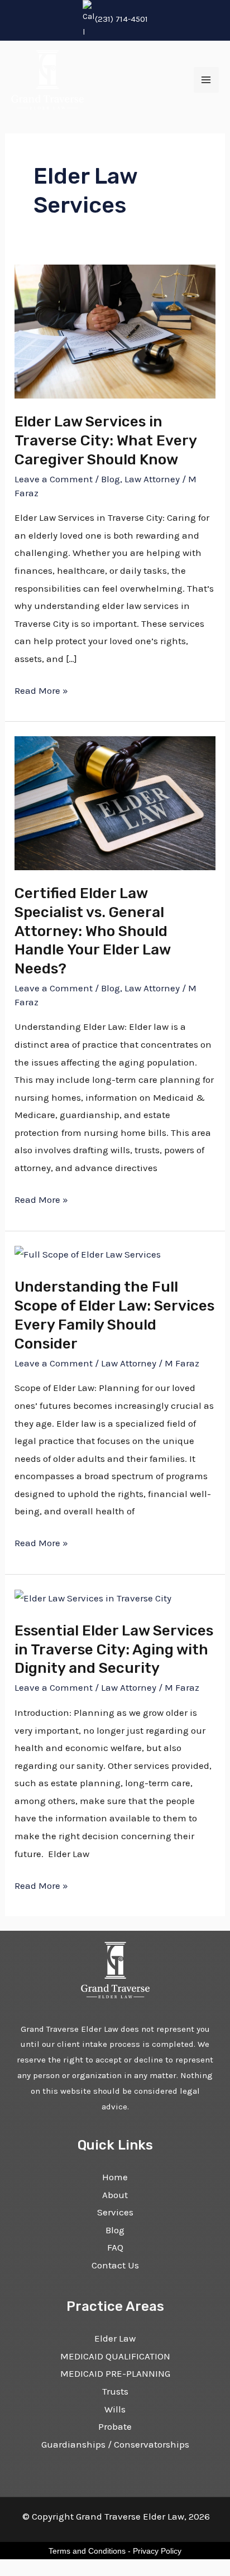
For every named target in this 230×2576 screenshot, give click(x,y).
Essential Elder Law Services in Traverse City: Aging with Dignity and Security (114, 1650)
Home (115, 2177)
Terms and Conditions (87, 2551)
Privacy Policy (157, 2551)
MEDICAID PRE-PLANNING (115, 2373)
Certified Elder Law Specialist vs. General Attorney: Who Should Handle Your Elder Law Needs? (92, 931)
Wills (115, 2409)
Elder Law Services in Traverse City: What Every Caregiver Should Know (106, 441)
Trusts (115, 2391)
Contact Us (115, 2265)
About (115, 2195)
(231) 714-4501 (121, 19)
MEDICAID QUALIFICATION (115, 2356)
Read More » (41, 689)
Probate (115, 2426)
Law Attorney (152, 479)
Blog (111, 479)
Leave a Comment (54, 479)
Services (115, 2212)
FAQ (115, 2247)
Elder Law (115, 2338)
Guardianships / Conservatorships (115, 2444)
